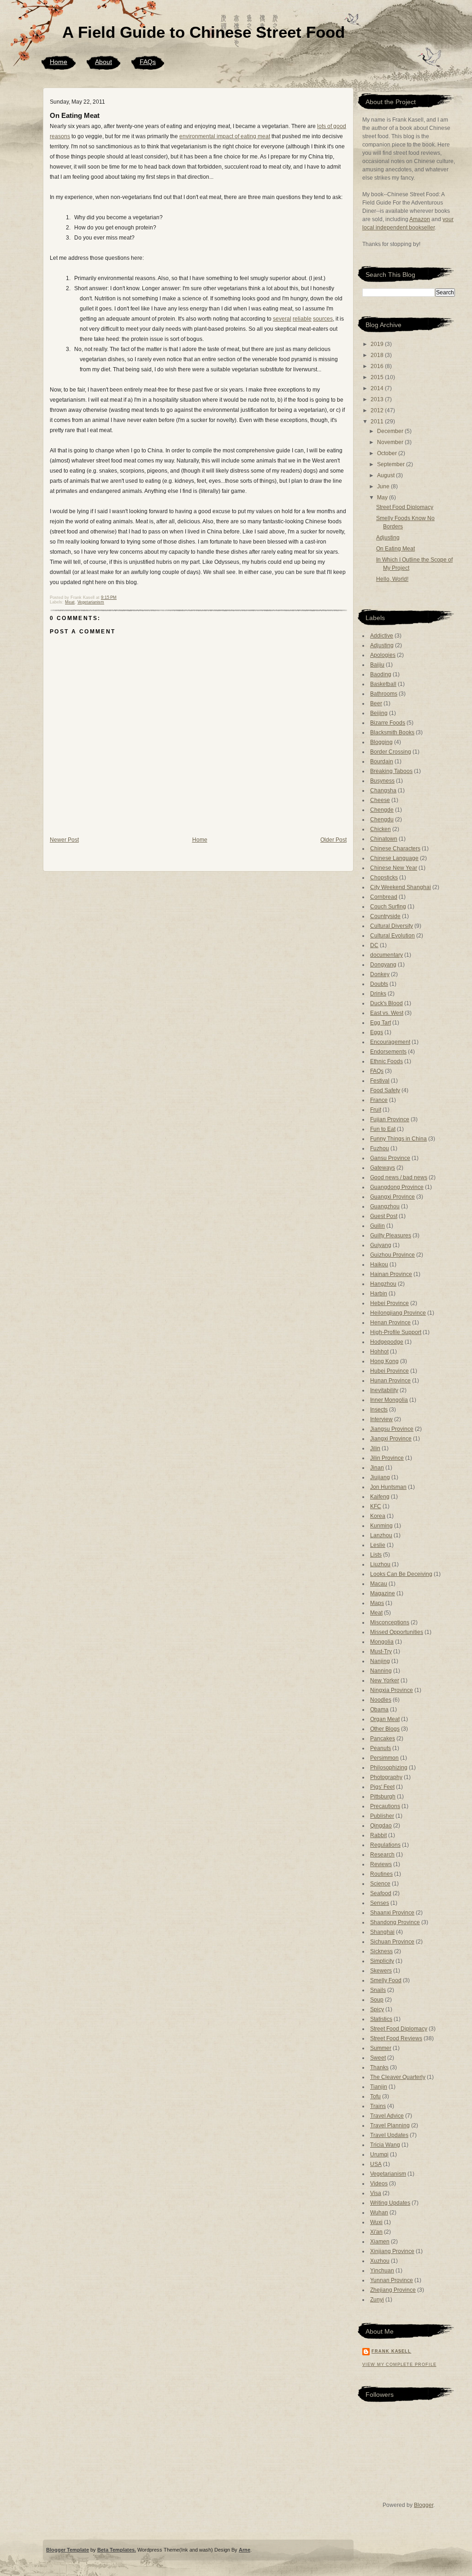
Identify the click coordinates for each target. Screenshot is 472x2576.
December (391, 431)
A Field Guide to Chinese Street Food (204, 32)
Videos (379, 2184)
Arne (245, 2550)
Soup (377, 2000)
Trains (378, 2106)
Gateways (383, 1168)
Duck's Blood (386, 1003)
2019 (378, 344)
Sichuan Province (392, 1942)
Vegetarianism (91, 602)
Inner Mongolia (389, 1400)
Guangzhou (385, 1206)
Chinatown (384, 839)
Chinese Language (394, 858)
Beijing (379, 713)
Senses (380, 1903)
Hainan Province (391, 1274)
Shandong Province (395, 1922)
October (388, 453)
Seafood (381, 1893)
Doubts (379, 984)
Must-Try (381, 1651)
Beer (376, 703)
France (379, 1100)
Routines (381, 1874)
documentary (386, 955)
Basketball (383, 684)
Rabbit (378, 1835)
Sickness (381, 1951)
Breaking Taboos (391, 771)
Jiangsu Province (392, 1429)
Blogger (424, 2505)
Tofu (375, 2096)
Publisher (382, 1816)
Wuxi (376, 2222)
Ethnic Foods (386, 1061)
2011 (378, 422)
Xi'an (376, 2232)
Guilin (378, 1226)
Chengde (382, 810)
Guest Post (384, 1216)
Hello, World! (392, 579)
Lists (376, 1555)
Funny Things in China (398, 1139)
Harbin (379, 1294)
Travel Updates (389, 2135)
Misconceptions (390, 1622)
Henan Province (390, 1323)
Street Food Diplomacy (405, 507)
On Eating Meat (75, 115)
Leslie (378, 1545)
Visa (376, 2193)
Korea (378, 1516)
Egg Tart (381, 1023)
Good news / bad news (399, 1177)
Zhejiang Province (393, 2290)
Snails (378, 1990)
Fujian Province (390, 1119)
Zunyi (377, 2300)
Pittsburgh (383, 1797)
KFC (376, 1506)
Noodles (381, 1700)
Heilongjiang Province (398, 1313)
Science (380, 1884)
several (282, 319)
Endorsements (388, 1052)
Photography (386, 1777)
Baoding (381, 674)
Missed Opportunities (397, 1632)
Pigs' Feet (382, 1787)
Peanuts (381, 1748)
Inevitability (384, 1390)
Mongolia (382, 1642)
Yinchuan (382, 2271)
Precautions (385, 1806)
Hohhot (379, 1352)
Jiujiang (380, 1477)
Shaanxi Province (392, 1913)
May (383, 498)
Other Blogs (385, 1729)
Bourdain (382, 761)
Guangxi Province (392, 1197)
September (392, 464)
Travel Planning (390, 2125)
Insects (379, 1410)
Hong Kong (384, 1361)
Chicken (381, 829)
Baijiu (377, 665)
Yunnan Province (392, 2280)
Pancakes (383, 1739)
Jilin (375, 1448)
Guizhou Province (392, 1255)
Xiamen (380, 2242)
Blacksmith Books (392, 732)
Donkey (380, 974)
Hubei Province (389, 1371)
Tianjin (379, 2087)
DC (374, 945)
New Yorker (385, 1680)
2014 (378, 388)
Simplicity (382, 1961)
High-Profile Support (396, 1332)
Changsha (383, 790)
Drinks (378, 994)
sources (323, 319)
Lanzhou (381, 1535)
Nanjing (380, 1661)
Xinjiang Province (392, 2251)
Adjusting (388, 538)
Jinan (377, 1468)
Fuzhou (380, 1148)
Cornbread (384, 897)
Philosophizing (389, 1768)
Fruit (376, 1110)
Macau (379, 1584)
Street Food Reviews (396, 2038)
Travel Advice (387, 2116)
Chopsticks (384, 878)
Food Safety (385, 1090)
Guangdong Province (397, 1187)
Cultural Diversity (392, 926)
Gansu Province (390, 1158)
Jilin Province (387, 1458)
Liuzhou (380, 1564)
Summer (381, 2048)
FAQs (148, 62)
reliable (302, 319)
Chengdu (382, 820)
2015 (378, 377)
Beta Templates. (117, 2550)
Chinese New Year (394, 868)
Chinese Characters (395, 849)
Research (382, 1855)
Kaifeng (380, 1497)
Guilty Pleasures (391, 1235)
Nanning (381, 1671)
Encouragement (390, 1042)
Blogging (381, 742)
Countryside (385, 916)
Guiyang (381, 1245)
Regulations (385, 1845)
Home (59, 62)
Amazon (420, 219)
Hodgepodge (387, 1342)
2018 (378, 355)
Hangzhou (383, 1284)
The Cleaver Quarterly (398, 2077)
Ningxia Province (392, 1690)
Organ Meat (385, 1719)
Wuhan (379, 2213)
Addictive (382, 636)
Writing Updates (390, 2203)
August (386, 475)
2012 (378, 410)
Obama (379, 1710)
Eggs (377, 1032)
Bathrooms (384, 694)
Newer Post (64, 840)
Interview (381, 1419)
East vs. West (387, 1013)
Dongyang (383, 965)
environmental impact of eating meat (225, 136)
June (384, 486)
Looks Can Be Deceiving (401, 1574)
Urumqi (379, 2154)
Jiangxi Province (391, 1439)
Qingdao (381, 1826)
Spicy (377, 2009)
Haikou (379, 1265)
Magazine (383, 1593)
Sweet (378, 2058)
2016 (378, 366)
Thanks (379, 2067)
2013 (378, 399)
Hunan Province (390, 1381)
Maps (377, 1603)
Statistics (381, 2019)
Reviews (381, 1864)
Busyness (382, 781)
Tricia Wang (385, 2145)
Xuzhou (380, 2261)
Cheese (380, 800)
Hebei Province (389, 1303)
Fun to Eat (383, 1129)
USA (376, 2164)
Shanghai (382, 1932)
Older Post (333, 840)
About (103, 62)
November (391, 442)
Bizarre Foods (388, 723)
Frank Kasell (391, 2351)
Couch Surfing (388, 907)
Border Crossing (391, 752)
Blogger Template (68, 2550)
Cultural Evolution (392, 936)
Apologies (383, 655)
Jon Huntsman (388, 1487)
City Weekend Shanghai (401, 887)
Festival (380, 1081)
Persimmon (384, 1758)
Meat (70, 602)
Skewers (381, 1971)
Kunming (381, 1526)
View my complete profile (399, 2365)
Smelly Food (386, 1980)
